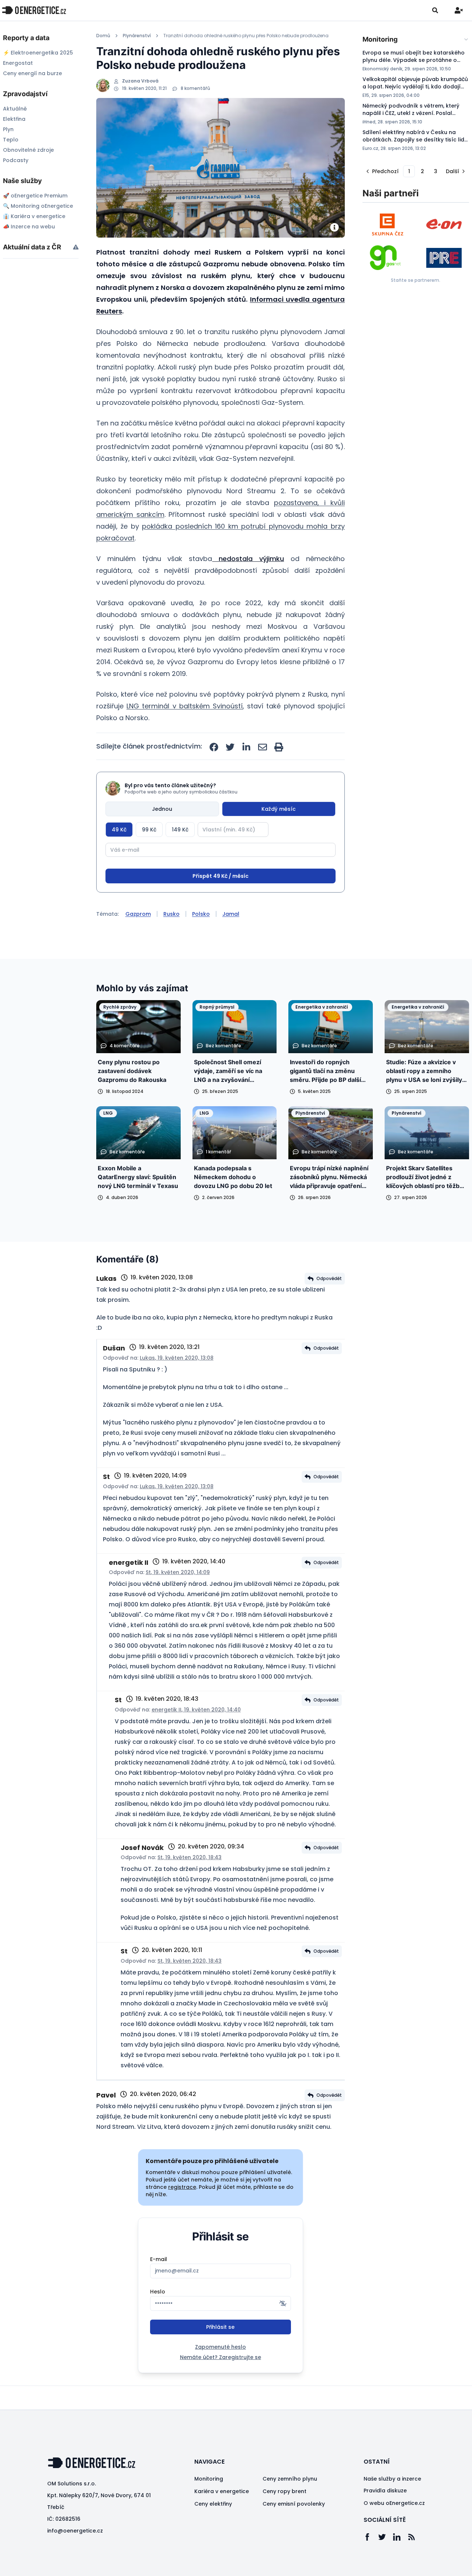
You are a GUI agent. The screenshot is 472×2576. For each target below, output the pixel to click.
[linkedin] (246, 747)
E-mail (159, 2287)
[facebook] (214, 747)
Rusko (171, 942)
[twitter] (230, 747)
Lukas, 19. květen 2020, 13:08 (177, 1385)
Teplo (11, 140)
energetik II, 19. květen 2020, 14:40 (196, 1737)
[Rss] (415, 2565)
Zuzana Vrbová (140, 81)
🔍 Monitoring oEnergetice (38, 206)
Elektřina (14, 119)
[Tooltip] (76, 247)
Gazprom (138, 942)
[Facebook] (371, 2565)
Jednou (162, 809)
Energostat (18, 63)
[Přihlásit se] (459, 10)
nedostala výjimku (248, 559)
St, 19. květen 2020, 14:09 (178, 1600)
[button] (382, 171)
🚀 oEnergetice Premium (35, 196)
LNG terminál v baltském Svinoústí (185, 706)
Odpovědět (329, 1306)
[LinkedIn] (400, 2565)
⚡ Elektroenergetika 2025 (38, 53)
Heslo (158, 2319)
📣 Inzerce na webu (29, 227)
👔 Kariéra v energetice (34, 216)
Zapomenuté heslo (221, 2375)
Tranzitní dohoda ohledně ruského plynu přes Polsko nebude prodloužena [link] (246, 36)
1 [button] (409, 171)
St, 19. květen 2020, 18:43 (190, 1885)
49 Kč (119, 830)
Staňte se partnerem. (416, 280)
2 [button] (422, 171)
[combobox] (416, 39)
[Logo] (34, 10)
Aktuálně (15, 109)
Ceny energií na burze (32, 73)
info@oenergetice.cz (75, 2558)
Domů (103, 36)
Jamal (231, 942)
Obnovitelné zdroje (28, 150)
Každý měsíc (279, 809)
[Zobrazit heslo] (283, 2331)
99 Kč (149, 830)
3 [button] (436, 171)
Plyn (8, 129)
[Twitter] (386, 2565)
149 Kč (180, 830)
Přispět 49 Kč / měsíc (221, 904)
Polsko (201, 942)
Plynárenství (137, 36)
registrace (182, 2215)
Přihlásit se (220, 2355)
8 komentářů (195, 88)
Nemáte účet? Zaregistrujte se (221, 2385)
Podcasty (16, 160)
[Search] (435, 10)
